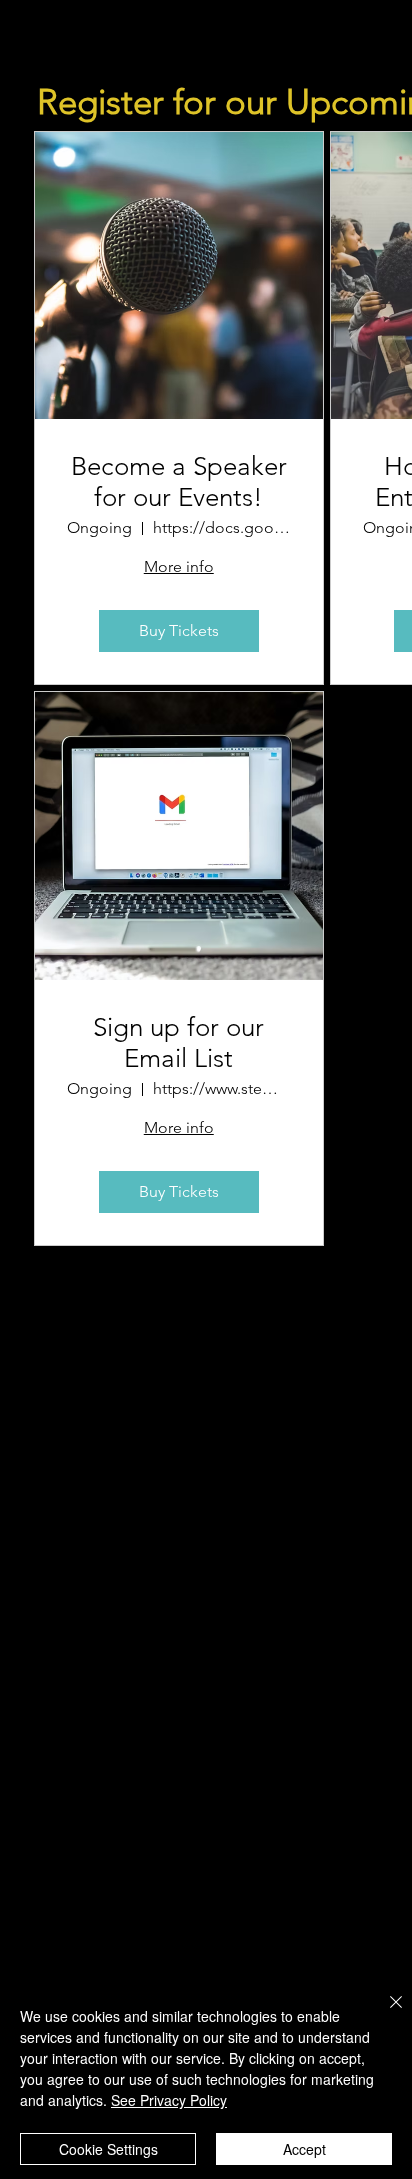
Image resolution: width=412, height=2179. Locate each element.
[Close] (384, 2014)
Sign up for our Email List (178, 1043)
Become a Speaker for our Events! (179, 482)
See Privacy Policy (169, 2100)
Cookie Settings (108, 2149)
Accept (304, 2149)
